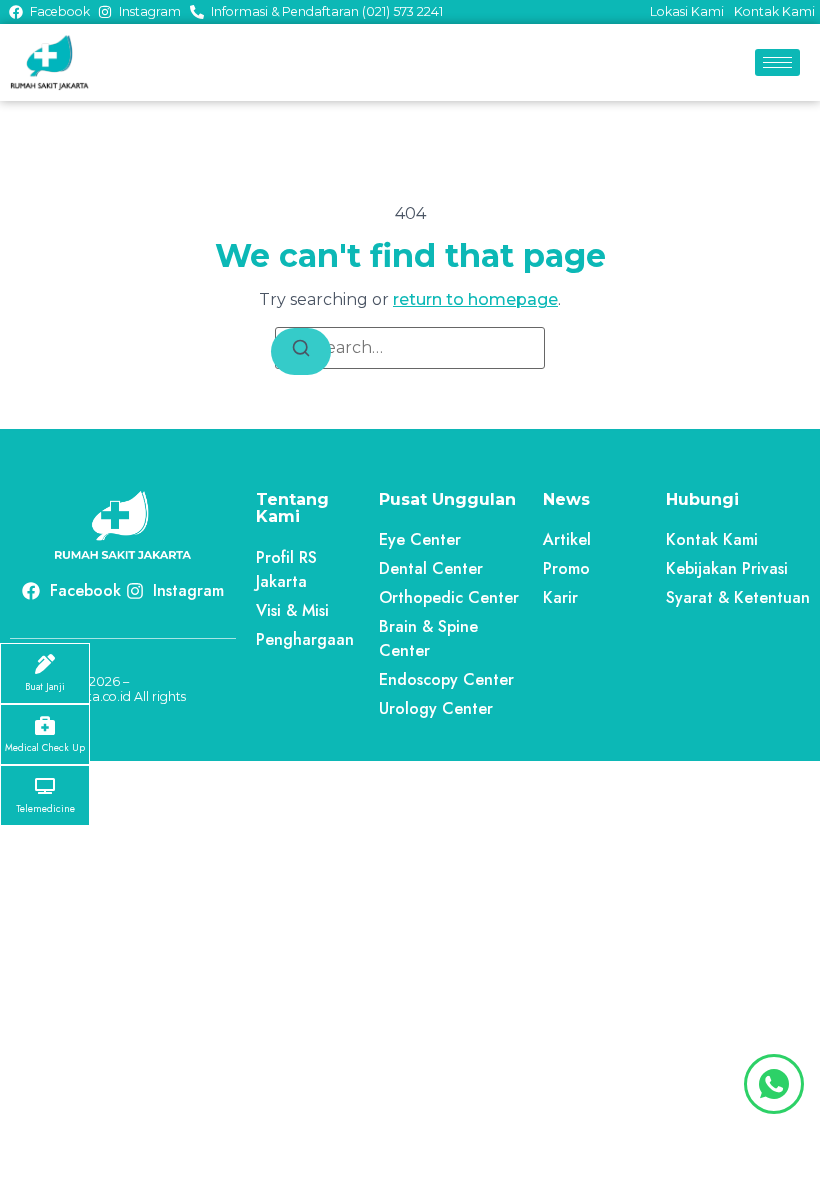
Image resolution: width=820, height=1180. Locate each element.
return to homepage (475, 299)
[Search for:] (410, 348)
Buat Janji (45, 687)
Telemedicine (45, 809)
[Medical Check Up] (45, 725)
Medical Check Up (45, 748)
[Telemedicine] (45, 786)
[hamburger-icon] (777, 62)
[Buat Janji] (45, 664)
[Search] (301, 351)
